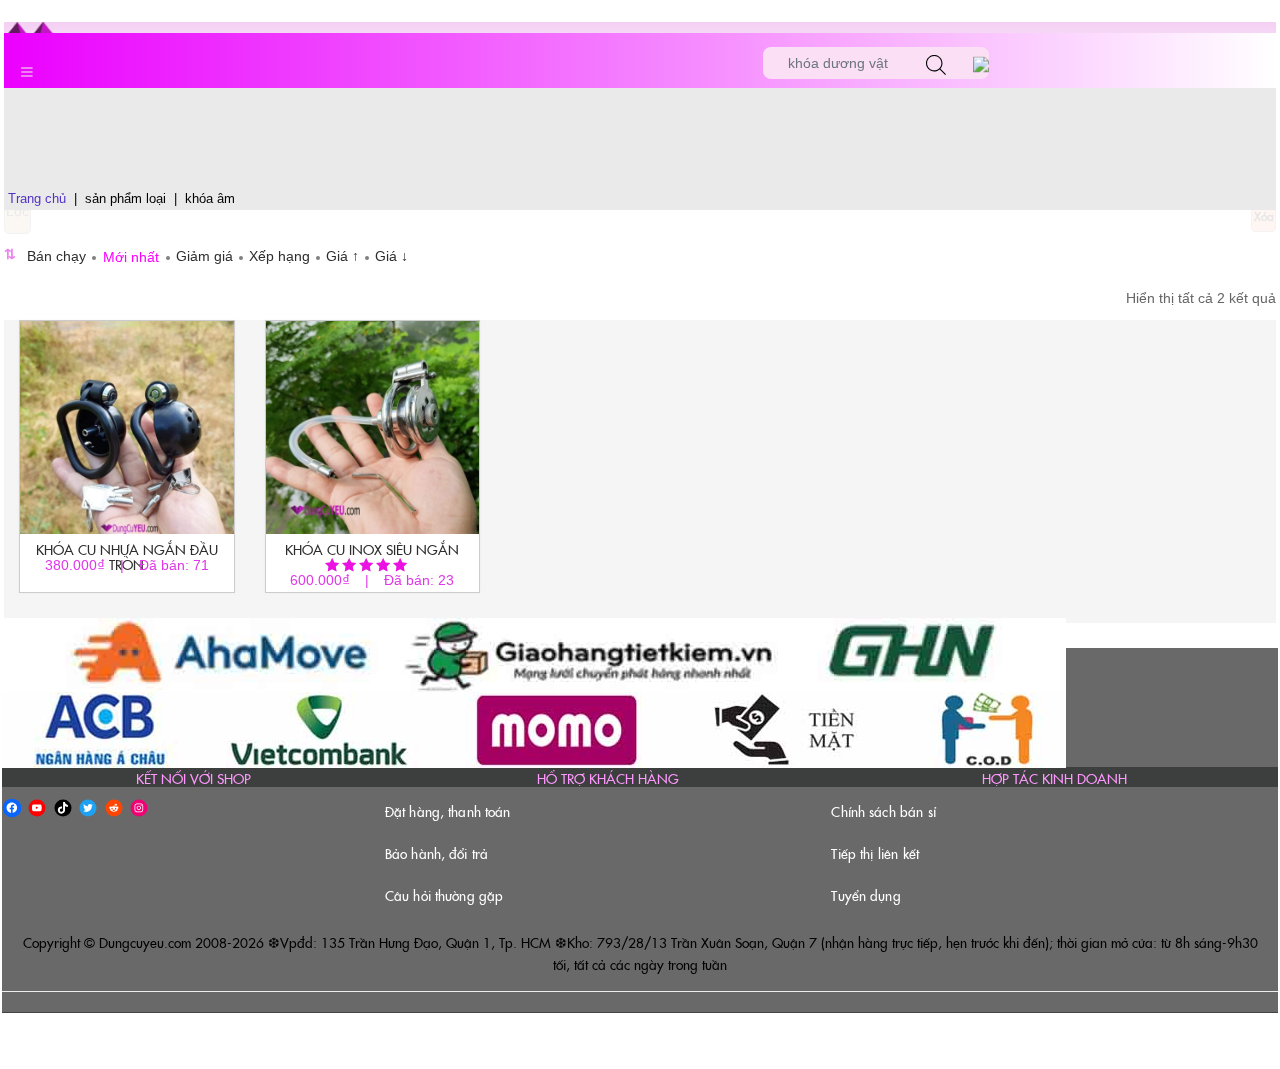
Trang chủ (37, 198)
